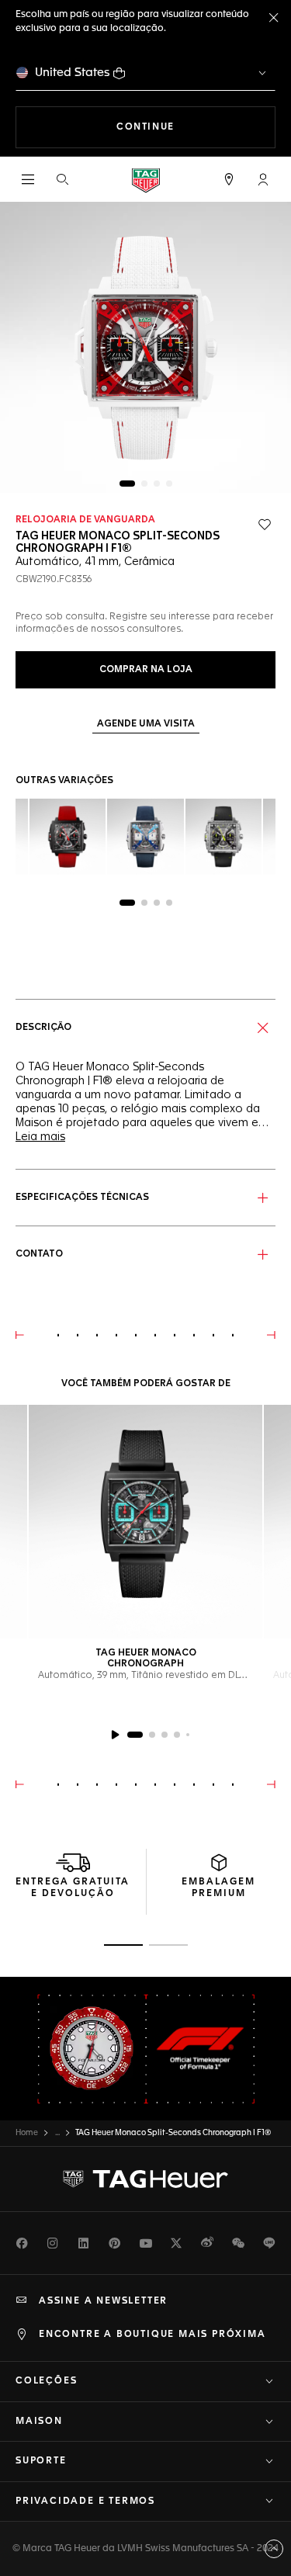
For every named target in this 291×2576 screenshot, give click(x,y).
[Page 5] (188, 1735)
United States (73, 73)
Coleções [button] (46, 2381)
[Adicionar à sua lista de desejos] (265, 525)
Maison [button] (39, 2422)
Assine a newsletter (103, 2301)
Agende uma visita (146, 724)
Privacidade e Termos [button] (85, 2501)
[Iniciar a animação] (115, 1735)
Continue (196, 127)
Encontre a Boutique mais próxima (152, 2335)
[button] (263, 179)
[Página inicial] (146, 180)
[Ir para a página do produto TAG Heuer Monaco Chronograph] (145, 1522)
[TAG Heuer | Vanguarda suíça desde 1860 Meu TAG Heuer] (146, 2179)
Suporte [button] (41, 2461)
